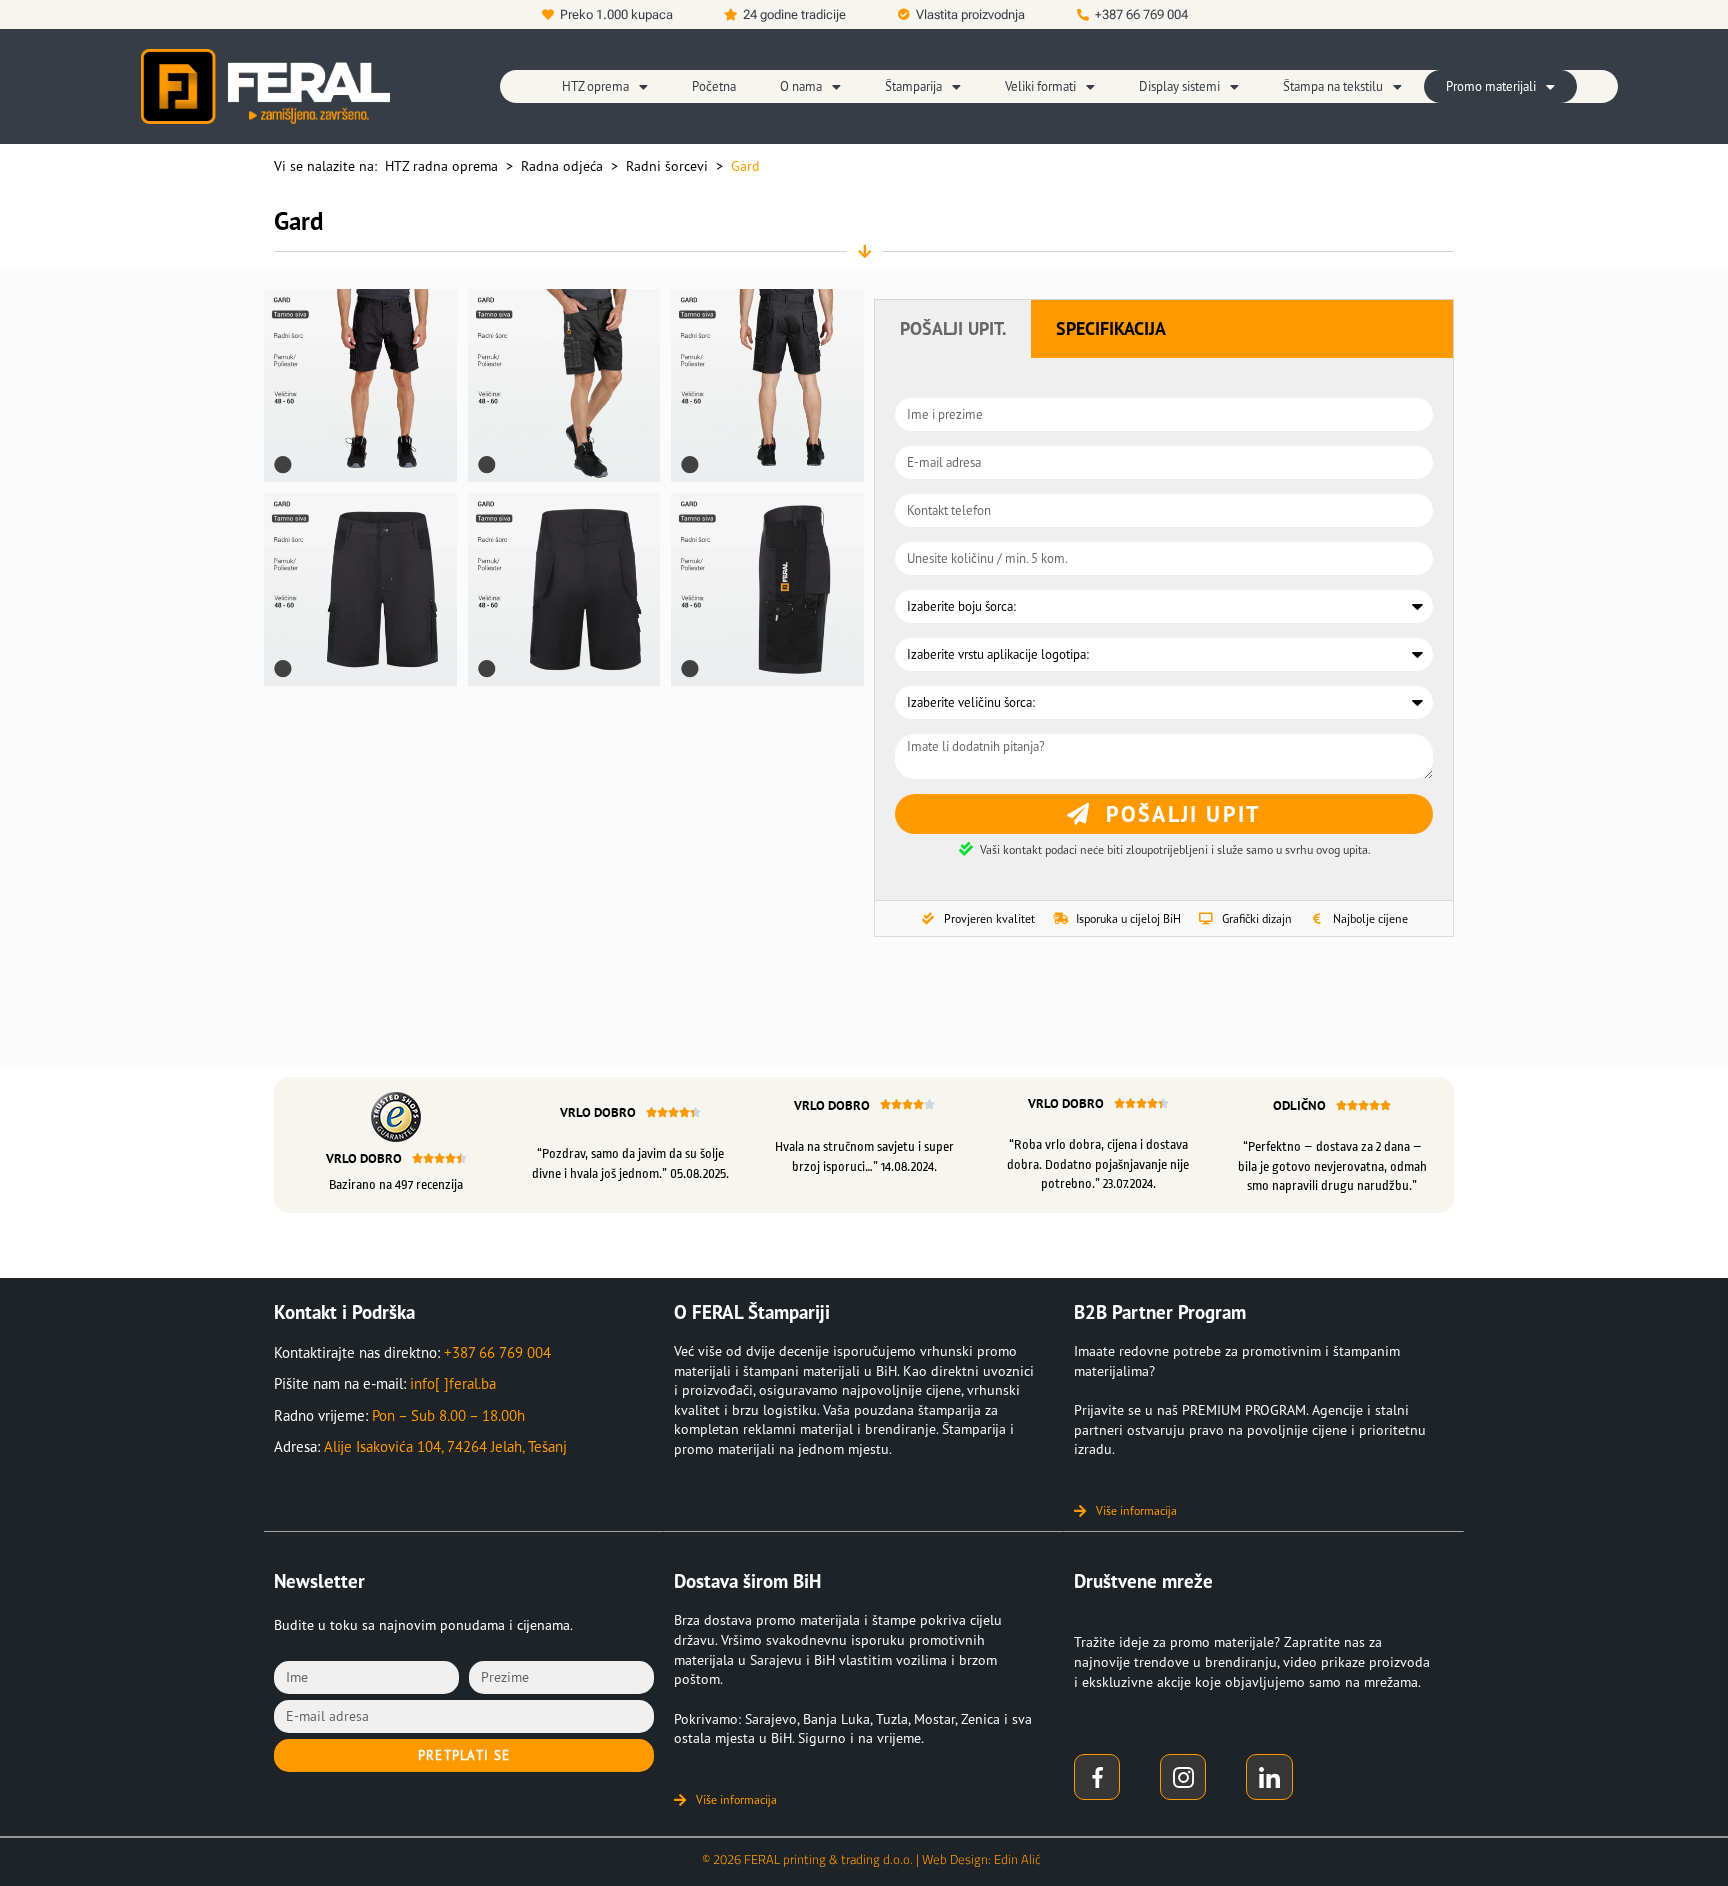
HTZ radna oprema (441, 166)
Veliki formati (1040, 86)
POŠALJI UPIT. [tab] (953, 328)
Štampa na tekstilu (1333, 86)
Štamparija (913, 86)
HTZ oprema (595, 86)
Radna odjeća (562, 166)
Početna (714, 86)
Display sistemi (1179, 86)
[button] (605, 86)
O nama (801, 86)
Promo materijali (1491, 86)
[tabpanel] (1164, 629)
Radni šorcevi (667, 166)
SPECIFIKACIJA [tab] (1111, 328)
